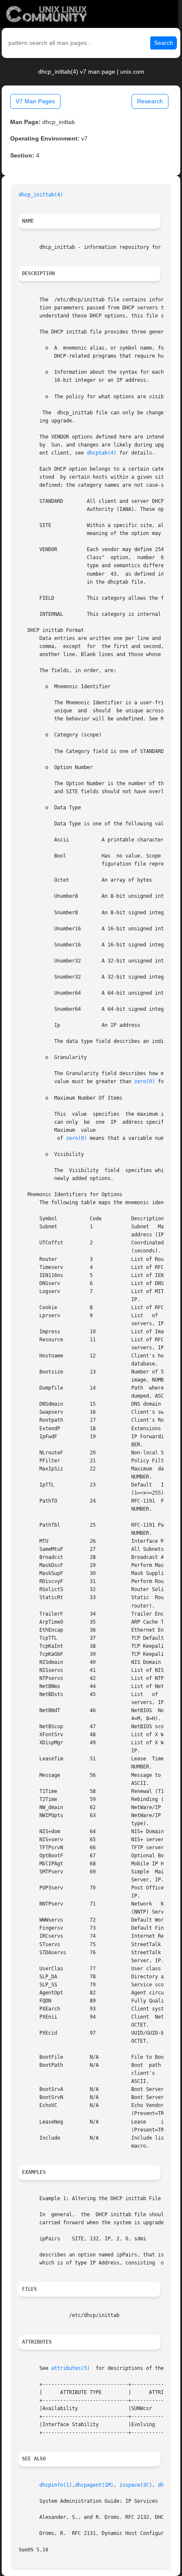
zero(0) (145, 1081)
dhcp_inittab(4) (41, 195)
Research (150, 101)
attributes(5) (70, 2368)
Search (164, 43)
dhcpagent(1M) (94, 2485)
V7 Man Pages (35, 101)
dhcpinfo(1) (56, 2485)
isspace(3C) (136, 2485)
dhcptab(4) (102, 453)
